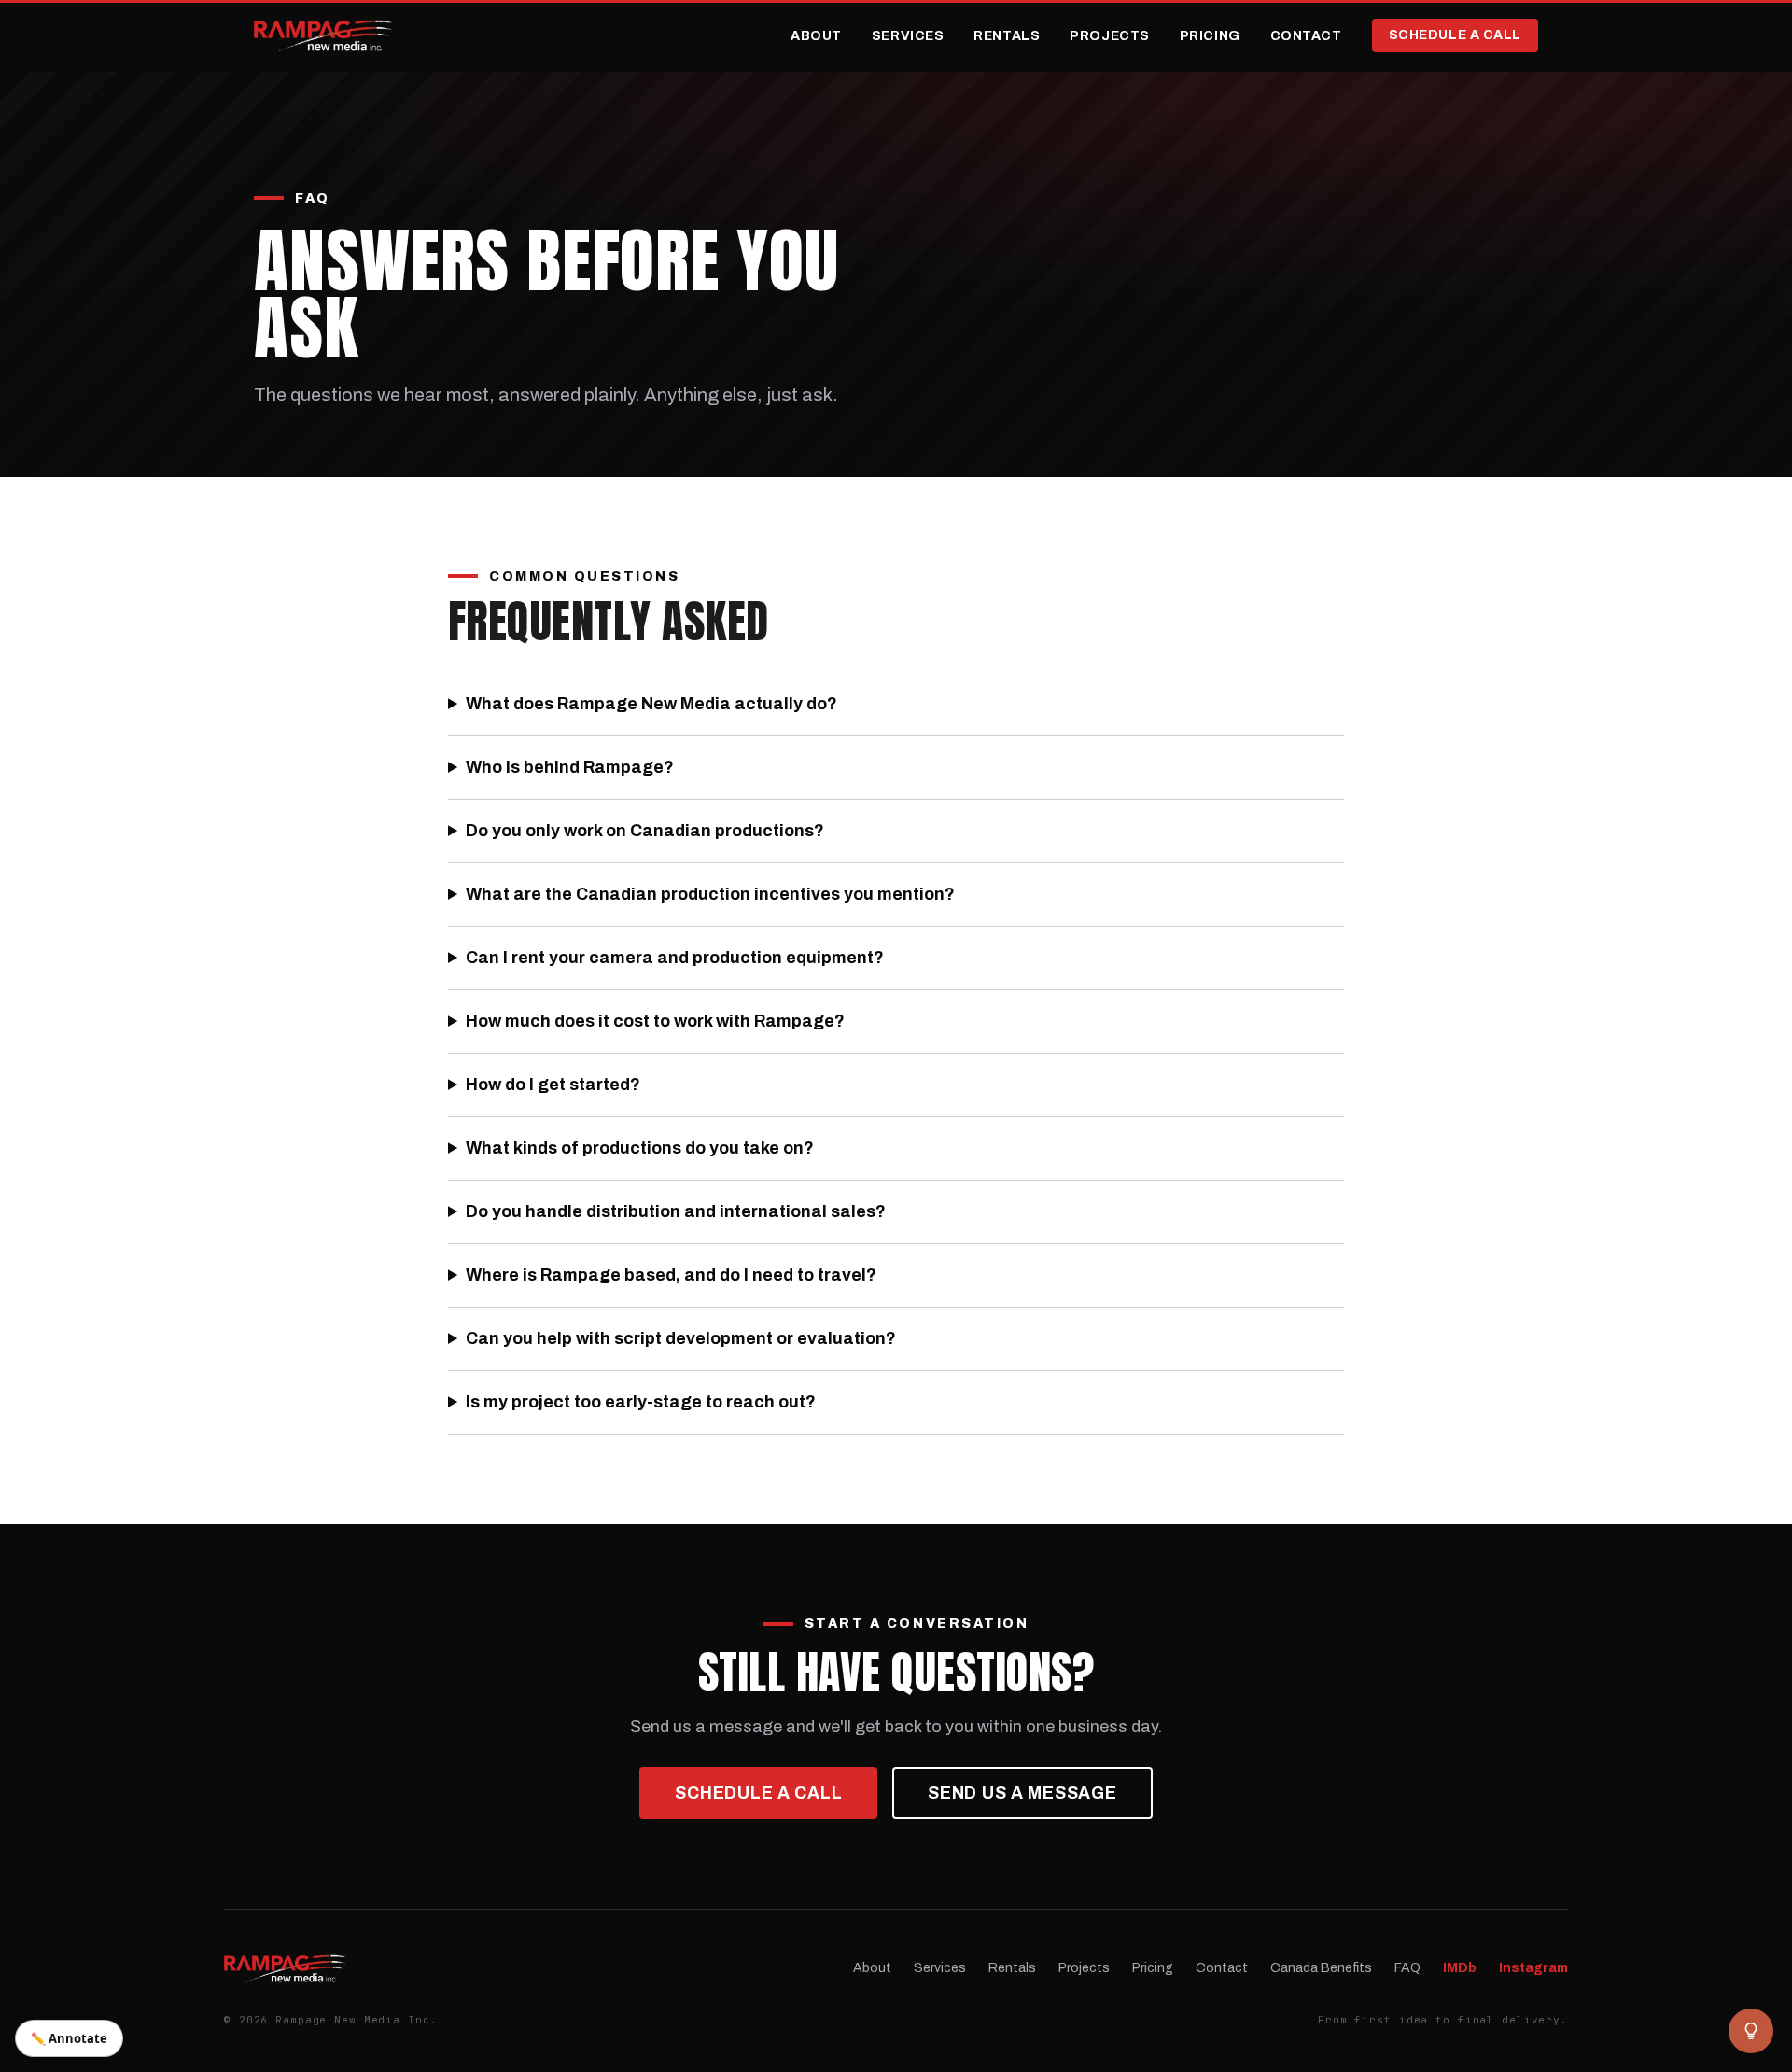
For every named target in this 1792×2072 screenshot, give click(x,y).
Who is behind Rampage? (570, 767)
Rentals (1007, 36)
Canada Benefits (1321, 1968)
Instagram (1533, 1968)
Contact (1306, 36)
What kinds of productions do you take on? (640, 1148)
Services (908, 36)
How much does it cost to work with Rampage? (655, 1021)
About (816, 36)
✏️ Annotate (69, 2038)
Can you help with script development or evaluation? (681, 1338)
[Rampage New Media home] (323, 35)
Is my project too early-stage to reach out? (641, 1402)
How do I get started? (553, 1085)
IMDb (1460, 1968)
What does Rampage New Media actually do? (651, 704)
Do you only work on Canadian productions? (645, 831)
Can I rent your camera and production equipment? (675, 958)
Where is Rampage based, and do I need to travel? (671, 1275)
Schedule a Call (1455, 35)
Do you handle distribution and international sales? (676, 1211)
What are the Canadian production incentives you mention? (710, 894)
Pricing (1210, 36)
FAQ (1407, 1968)
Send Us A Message (1022, 1793)
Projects (1109, 36)
